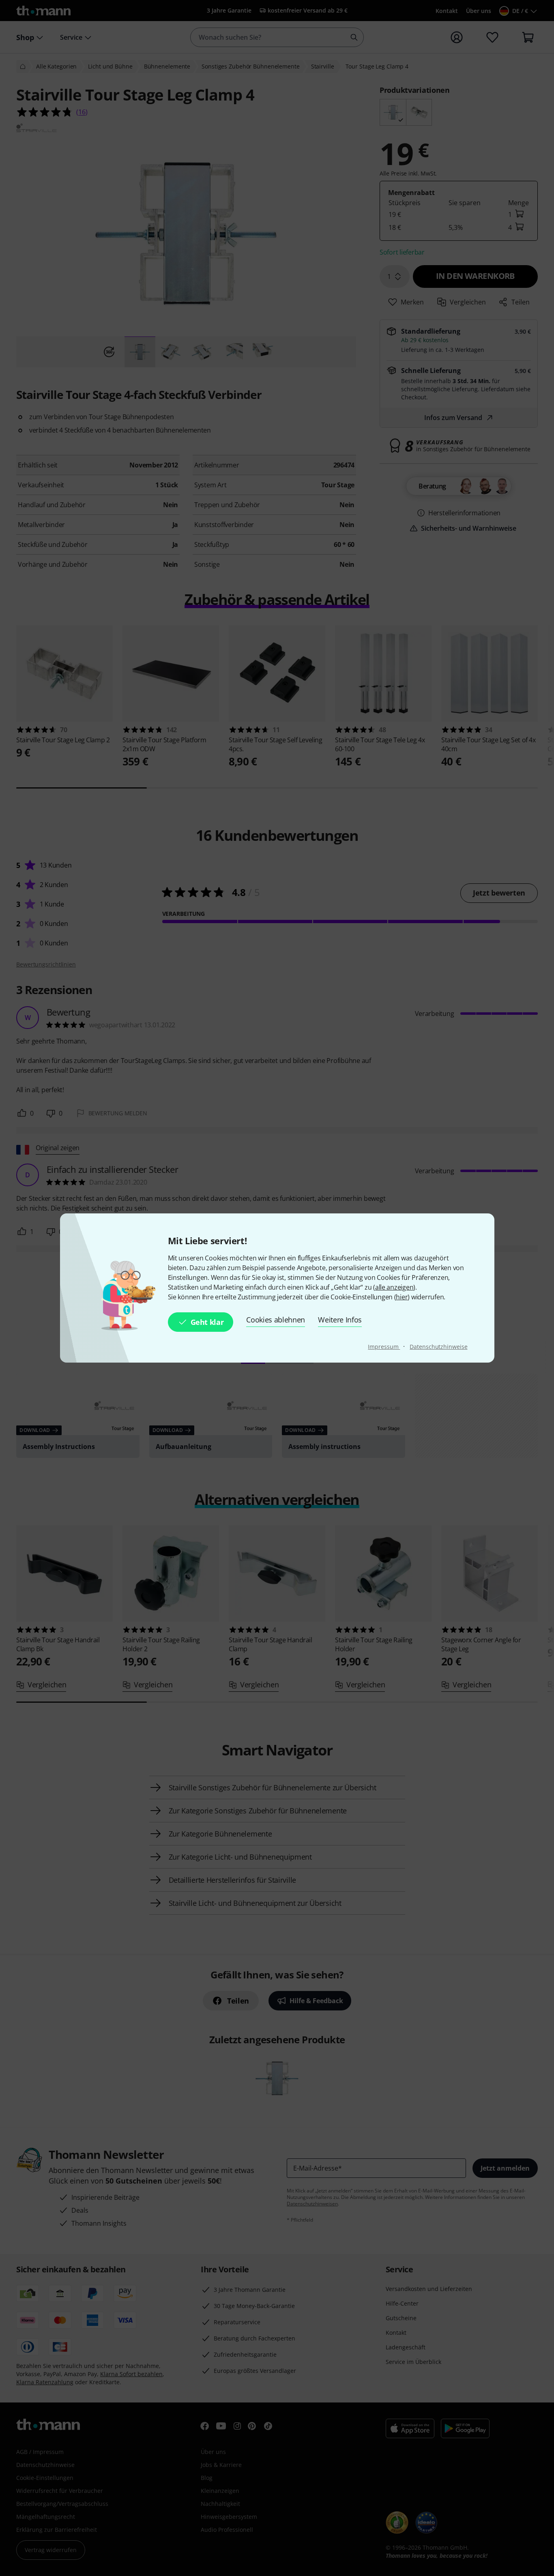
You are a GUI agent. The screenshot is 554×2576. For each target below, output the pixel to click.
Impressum (384, 1347)
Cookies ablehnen (276, 1320)
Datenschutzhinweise (438, 1347)
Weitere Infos (340, 1320)
